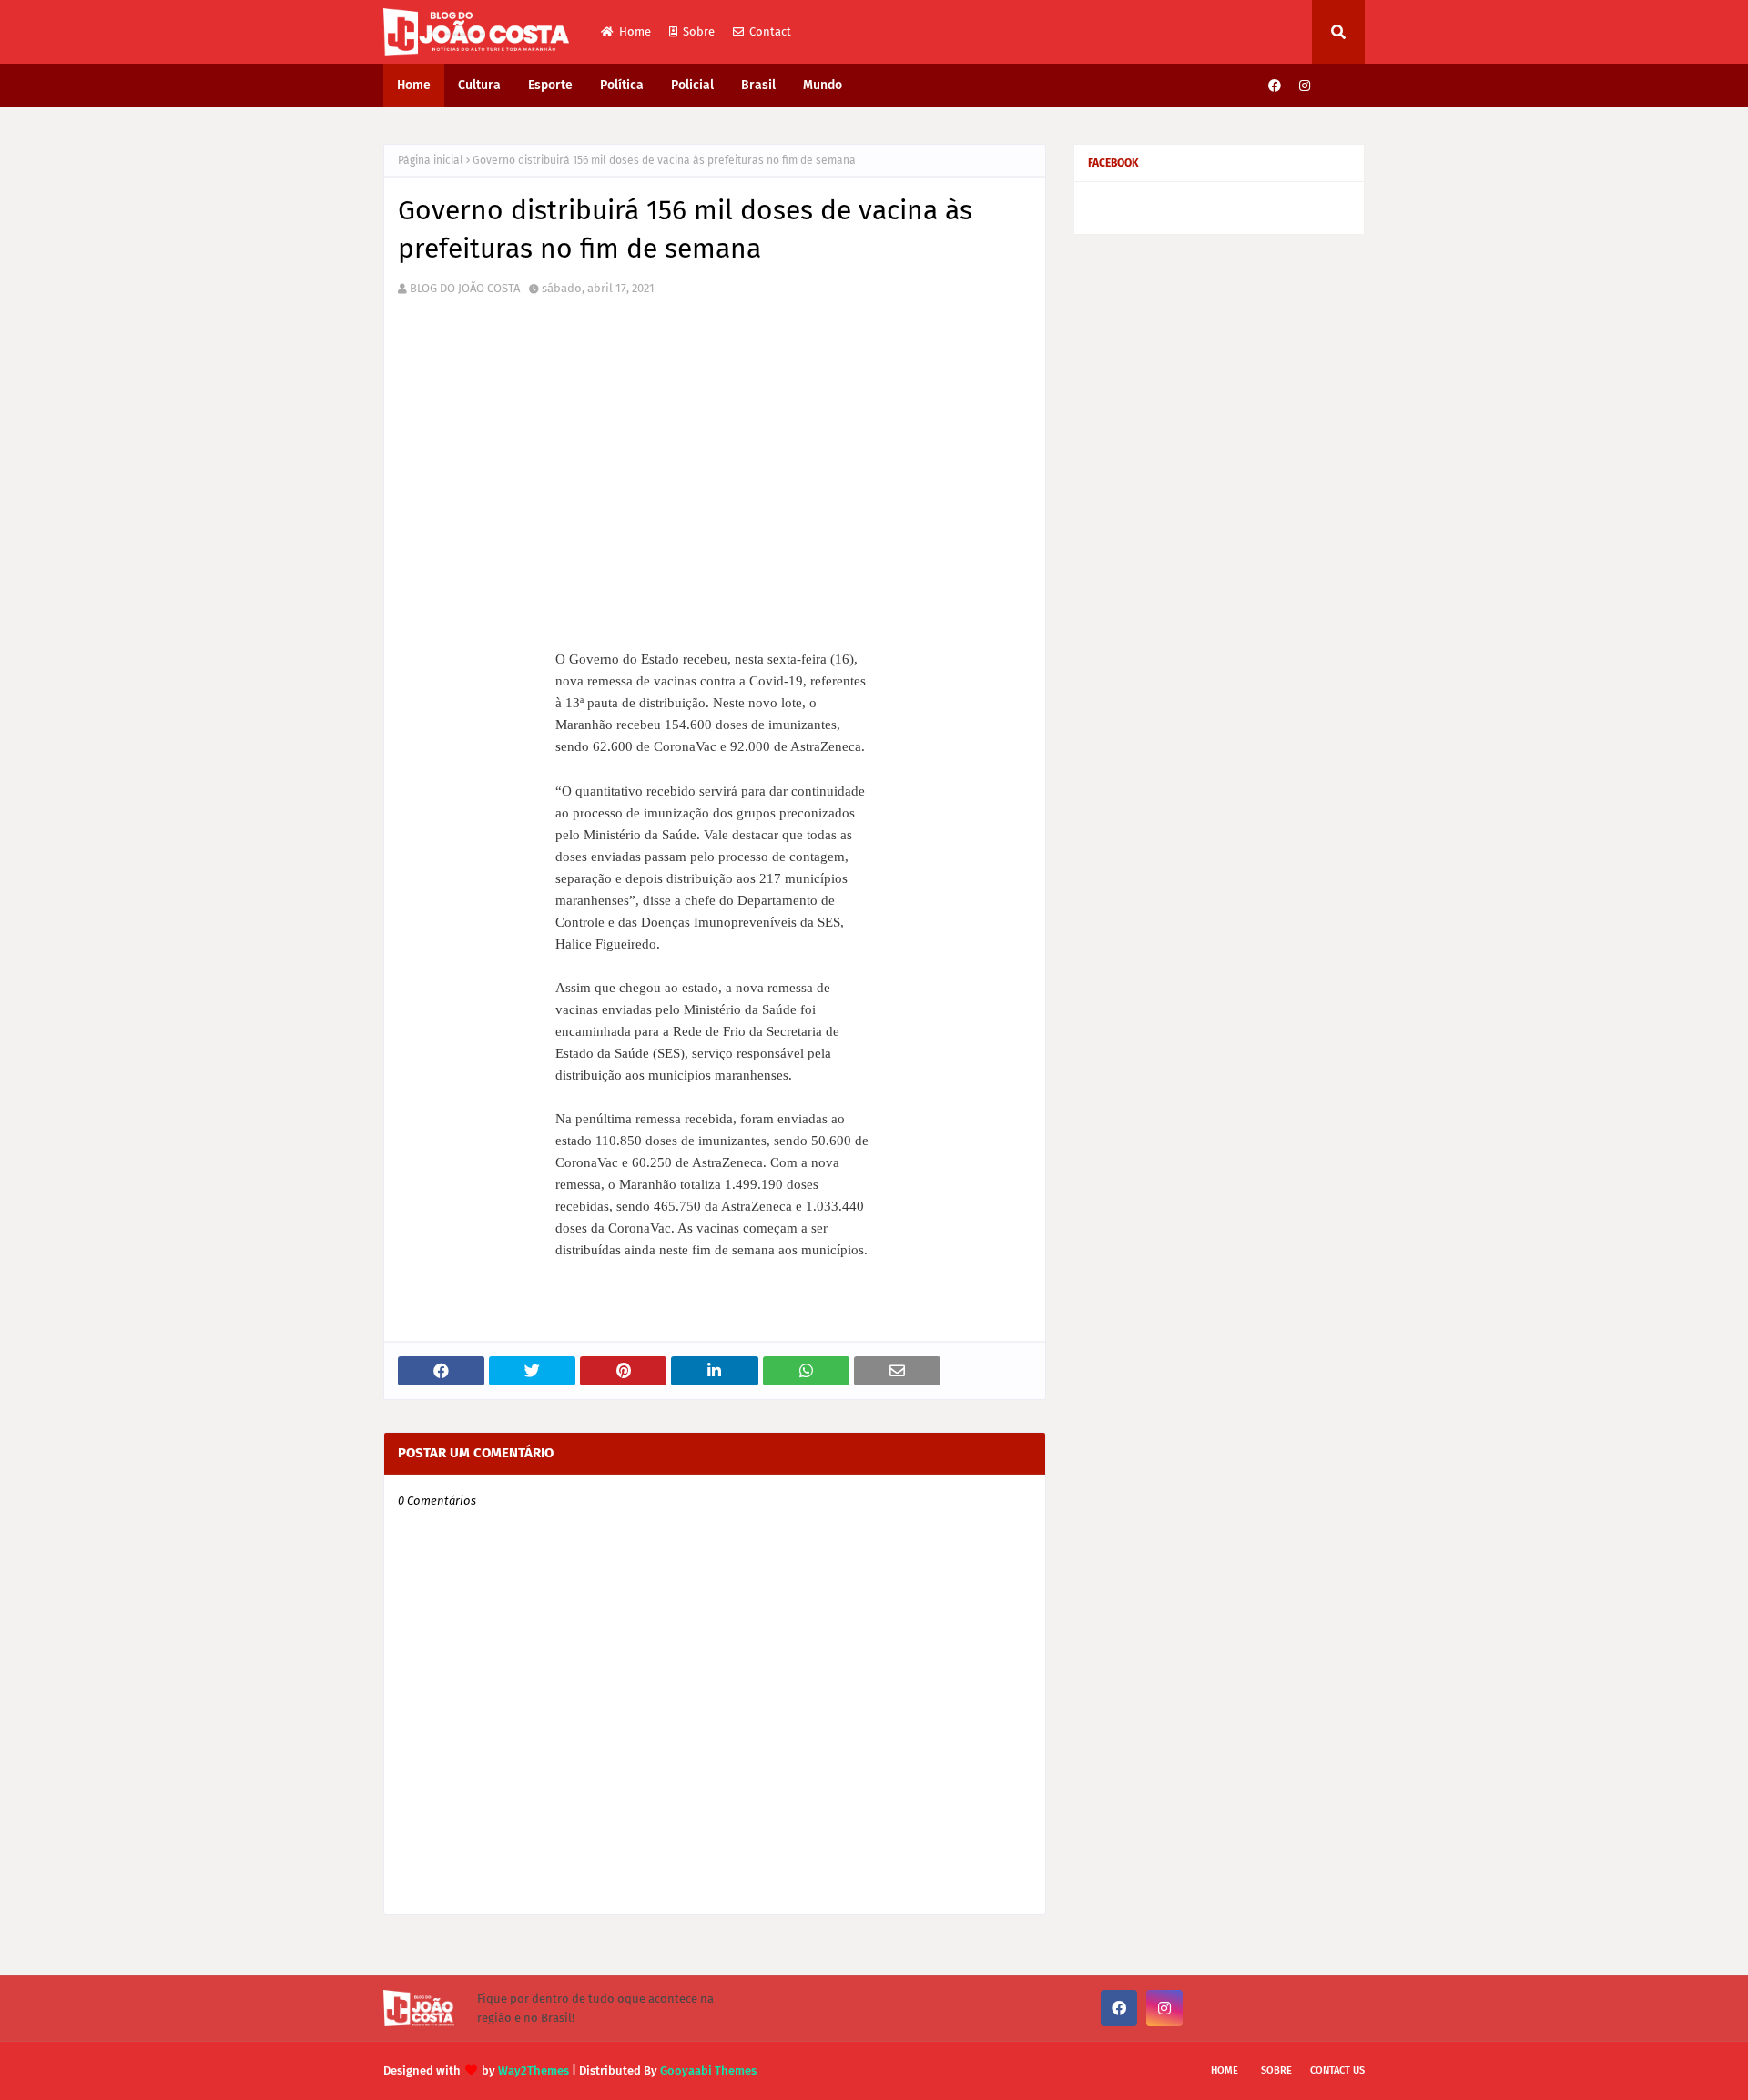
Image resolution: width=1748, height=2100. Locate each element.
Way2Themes (534, 2070)
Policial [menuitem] (692, 85)
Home (635, 31)
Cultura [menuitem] (479, 85)
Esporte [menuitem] (550, 85)
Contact (770, 31)
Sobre (699, 31)
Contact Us (1337, 2070)
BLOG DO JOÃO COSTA (465, 288)
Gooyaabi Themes (708, 2070)
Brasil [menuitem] (758, 85)
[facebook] (1275, 86)
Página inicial (431, 160)
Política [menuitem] (622, 85)
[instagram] (1305, 86)
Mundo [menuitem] (823, 85)
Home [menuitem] (414, 85)
